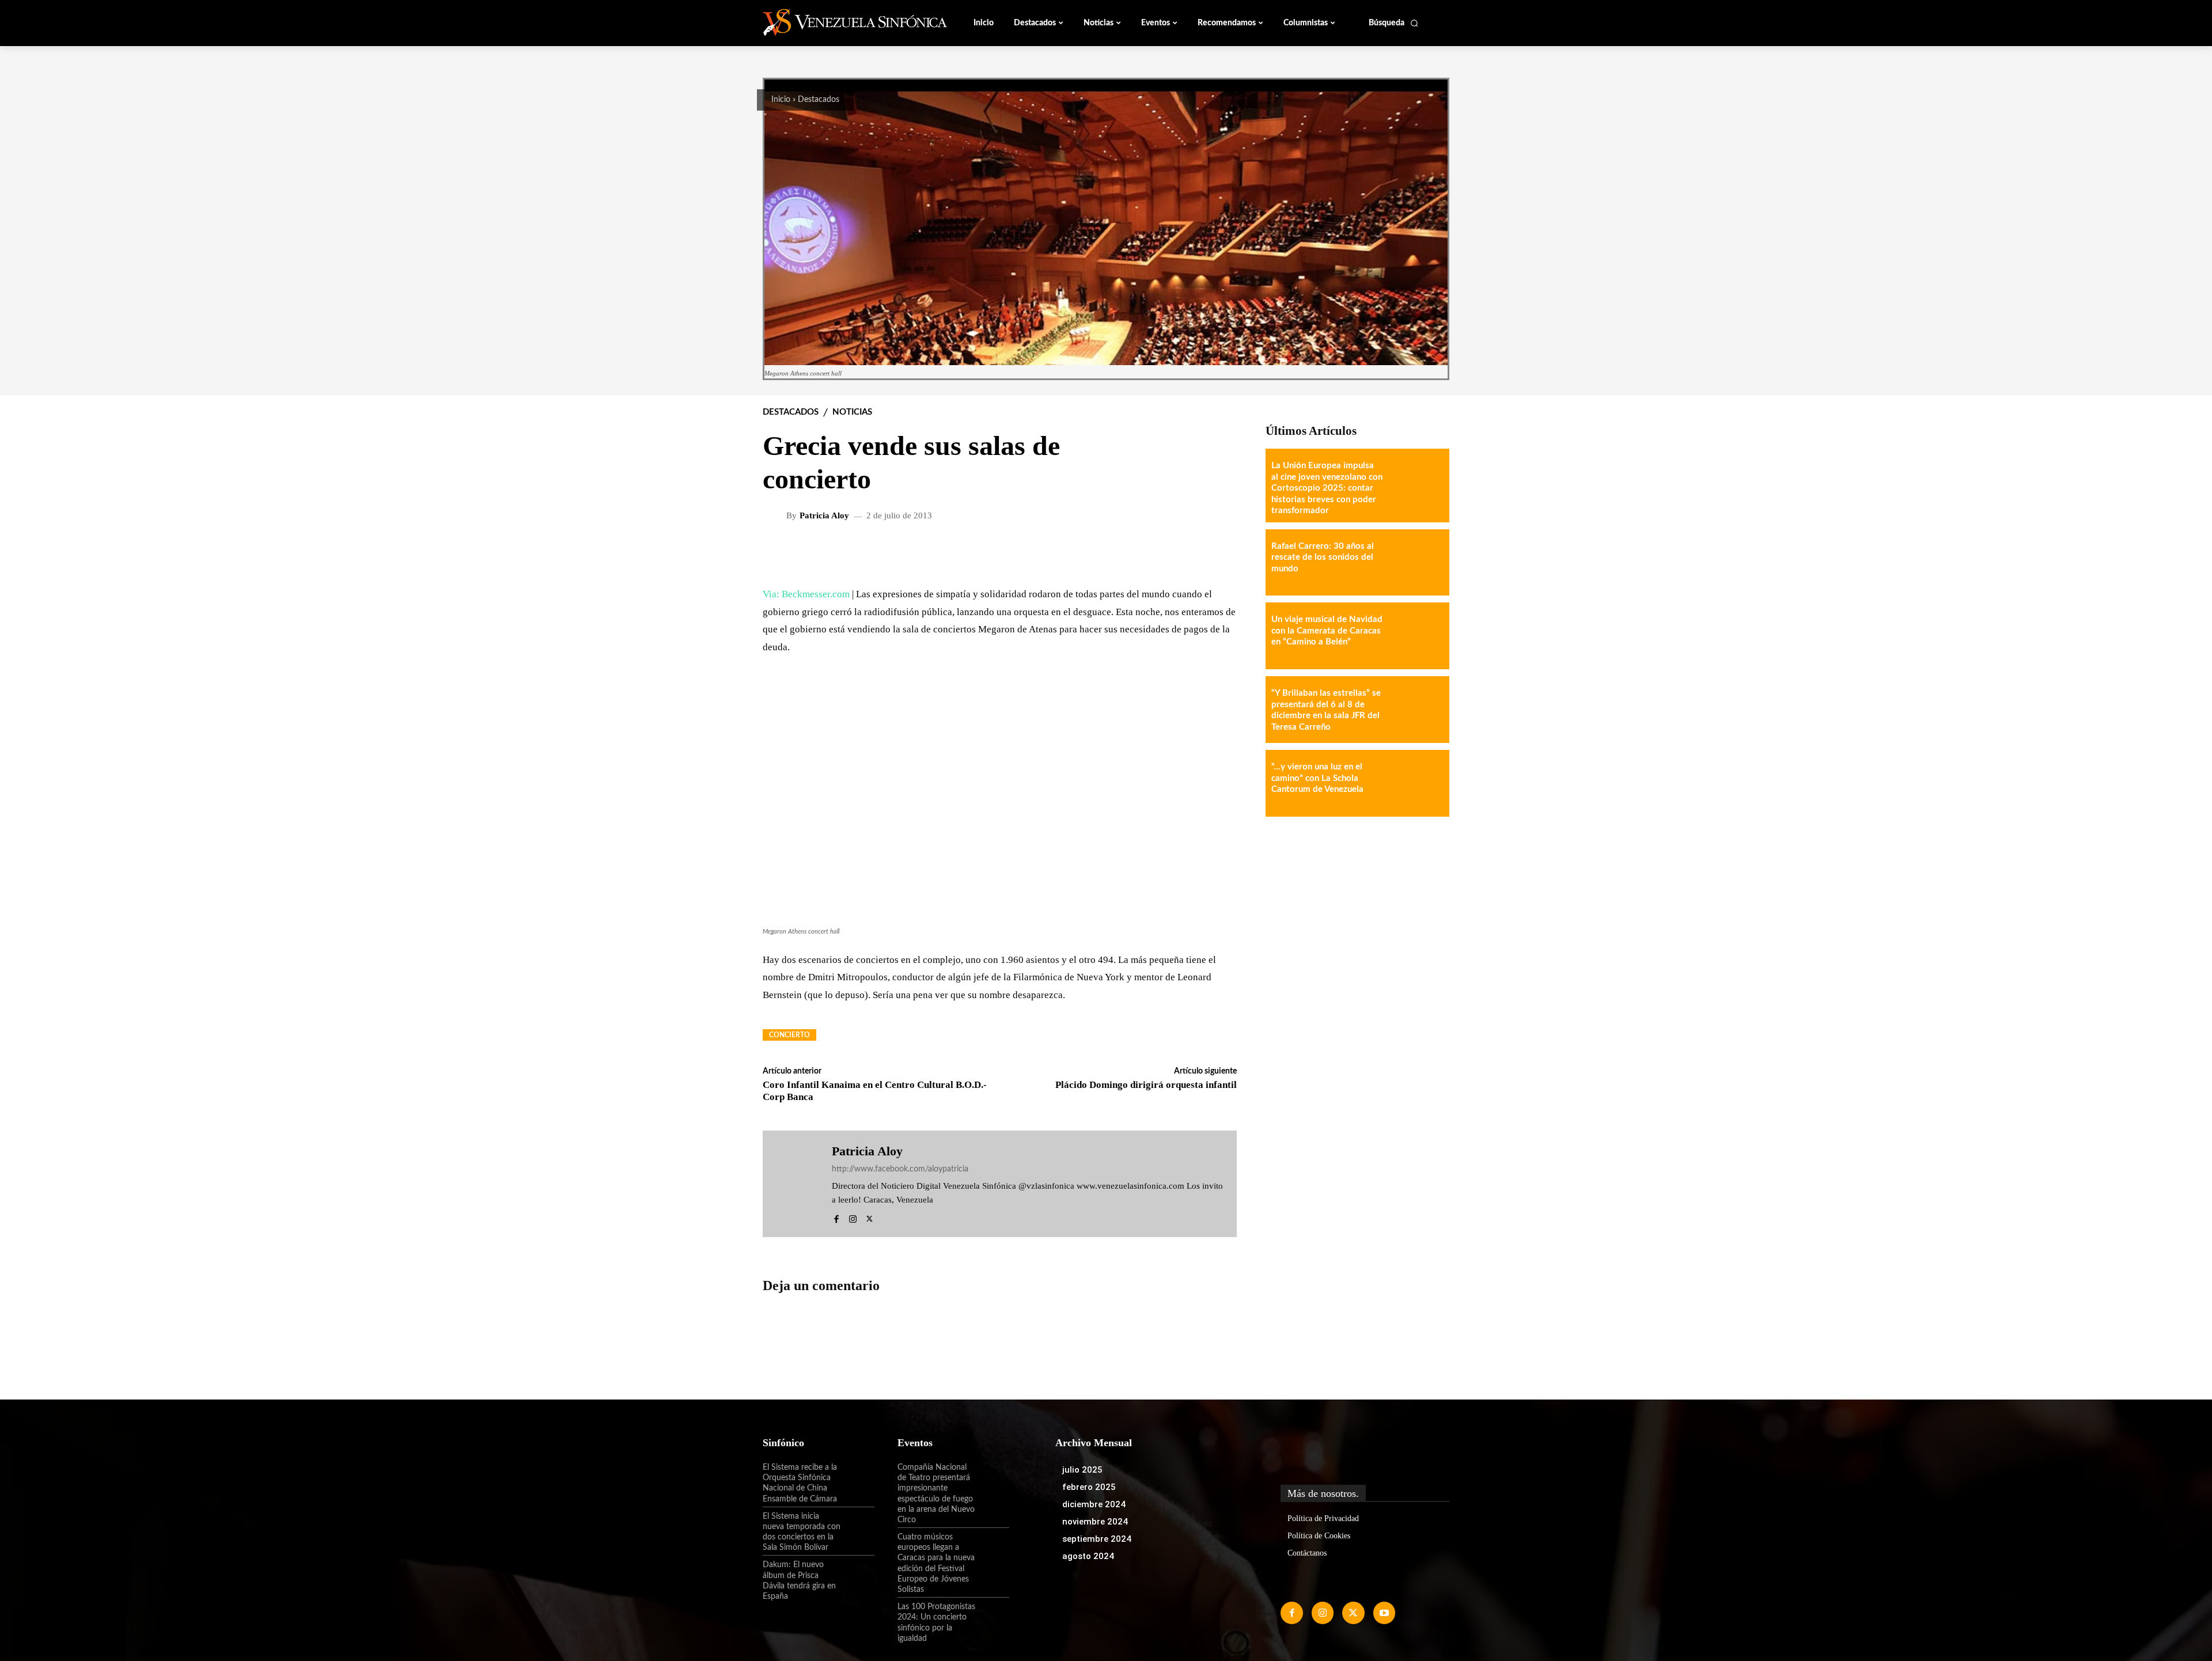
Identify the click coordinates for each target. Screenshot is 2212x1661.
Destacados (819, 100)
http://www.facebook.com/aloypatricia (900, 1169)
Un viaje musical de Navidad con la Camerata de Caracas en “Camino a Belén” (1327, 631)
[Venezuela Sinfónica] (840, 22)
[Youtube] (1384, 1613)
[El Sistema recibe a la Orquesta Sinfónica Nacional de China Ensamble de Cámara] (858, 1477)
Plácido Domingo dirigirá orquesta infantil (1146, 1085)
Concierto (789, 1035)
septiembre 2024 (1097, 1539)
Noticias (852, 412)
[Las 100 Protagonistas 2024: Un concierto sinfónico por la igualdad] (993, 1617)
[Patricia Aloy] (776, 515)
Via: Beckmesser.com (806, 594)
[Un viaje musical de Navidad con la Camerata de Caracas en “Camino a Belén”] (1416, 636)
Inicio (781, 100)
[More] (1219, 553)
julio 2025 (1082, 1470)
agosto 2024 (1088, 1556)
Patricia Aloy (824, 516)
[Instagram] (853, 1217)
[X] (870, 1217)
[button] (1394, 23)
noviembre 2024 (1095, 1522)
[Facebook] (836, 1217)
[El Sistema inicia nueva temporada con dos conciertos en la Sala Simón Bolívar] (858, 1526)
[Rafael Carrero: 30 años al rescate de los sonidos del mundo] (1416, 563)
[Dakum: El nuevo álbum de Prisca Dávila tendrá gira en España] (858, 1575)
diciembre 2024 (1094, 1504)
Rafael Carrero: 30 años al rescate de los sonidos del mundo (1323, 558)
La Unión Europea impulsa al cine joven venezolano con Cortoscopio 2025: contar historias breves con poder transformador (1327, 488)
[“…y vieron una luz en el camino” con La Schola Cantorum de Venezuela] (1416, 783)
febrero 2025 (1089, 1487)
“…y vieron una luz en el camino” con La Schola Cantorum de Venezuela (1317, 778)
